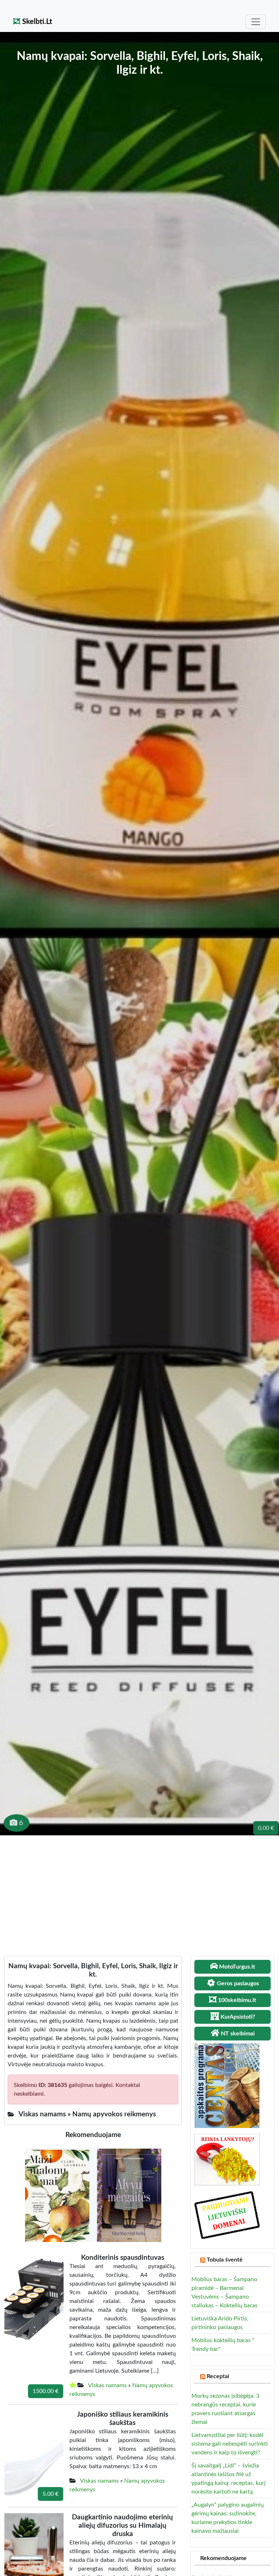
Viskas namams (107, 2385)
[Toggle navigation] (256, 22)
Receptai (218, 2376)
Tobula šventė (225, 2260)
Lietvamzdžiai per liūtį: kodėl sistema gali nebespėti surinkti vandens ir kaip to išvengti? (230, 2444)
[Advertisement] (139, 1890)
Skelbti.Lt (36, 22)
